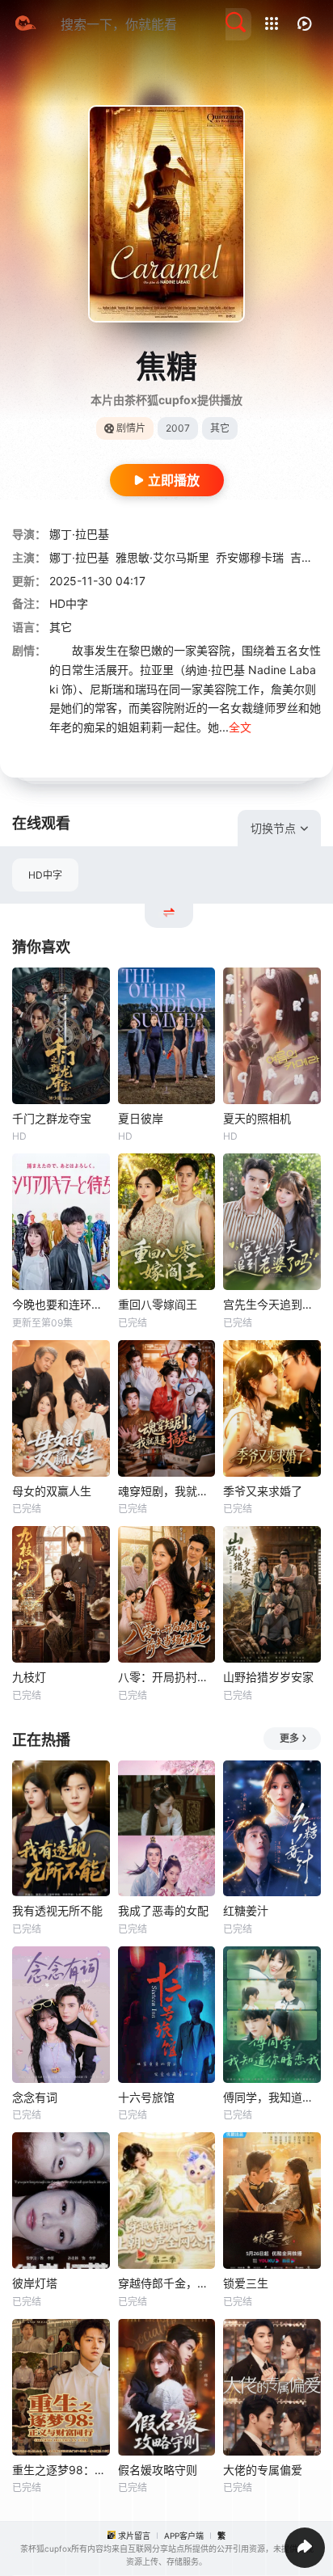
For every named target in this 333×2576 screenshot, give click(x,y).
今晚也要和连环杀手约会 (61, 1304)
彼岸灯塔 (35, 2283)
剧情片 (131, 428)
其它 (61, 627)
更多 (289, 1738)
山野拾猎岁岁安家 (268, 1677)
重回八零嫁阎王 (158, 1304)
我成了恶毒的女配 (163, 1910)
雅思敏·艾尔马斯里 (162, 557)
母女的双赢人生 (52, 1491)
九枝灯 (29, 1677)
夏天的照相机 (257, 1118)
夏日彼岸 (141, 1118)
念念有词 (35, 2097)
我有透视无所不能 (57, 1910)
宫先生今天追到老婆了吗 (272, 1304)
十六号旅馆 (146, 2097)
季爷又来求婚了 (263, 1491)
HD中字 (45, 875)
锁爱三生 (246, 2283)
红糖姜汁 (246, 1910)
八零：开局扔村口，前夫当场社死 (167, 1677)
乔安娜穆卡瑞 (250, 557)
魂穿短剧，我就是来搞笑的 (167, 1491)
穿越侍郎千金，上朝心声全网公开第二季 (167, 2283)
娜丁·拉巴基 (79, 534)
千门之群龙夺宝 (52, 1118)
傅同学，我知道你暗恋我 (272, 2097)
